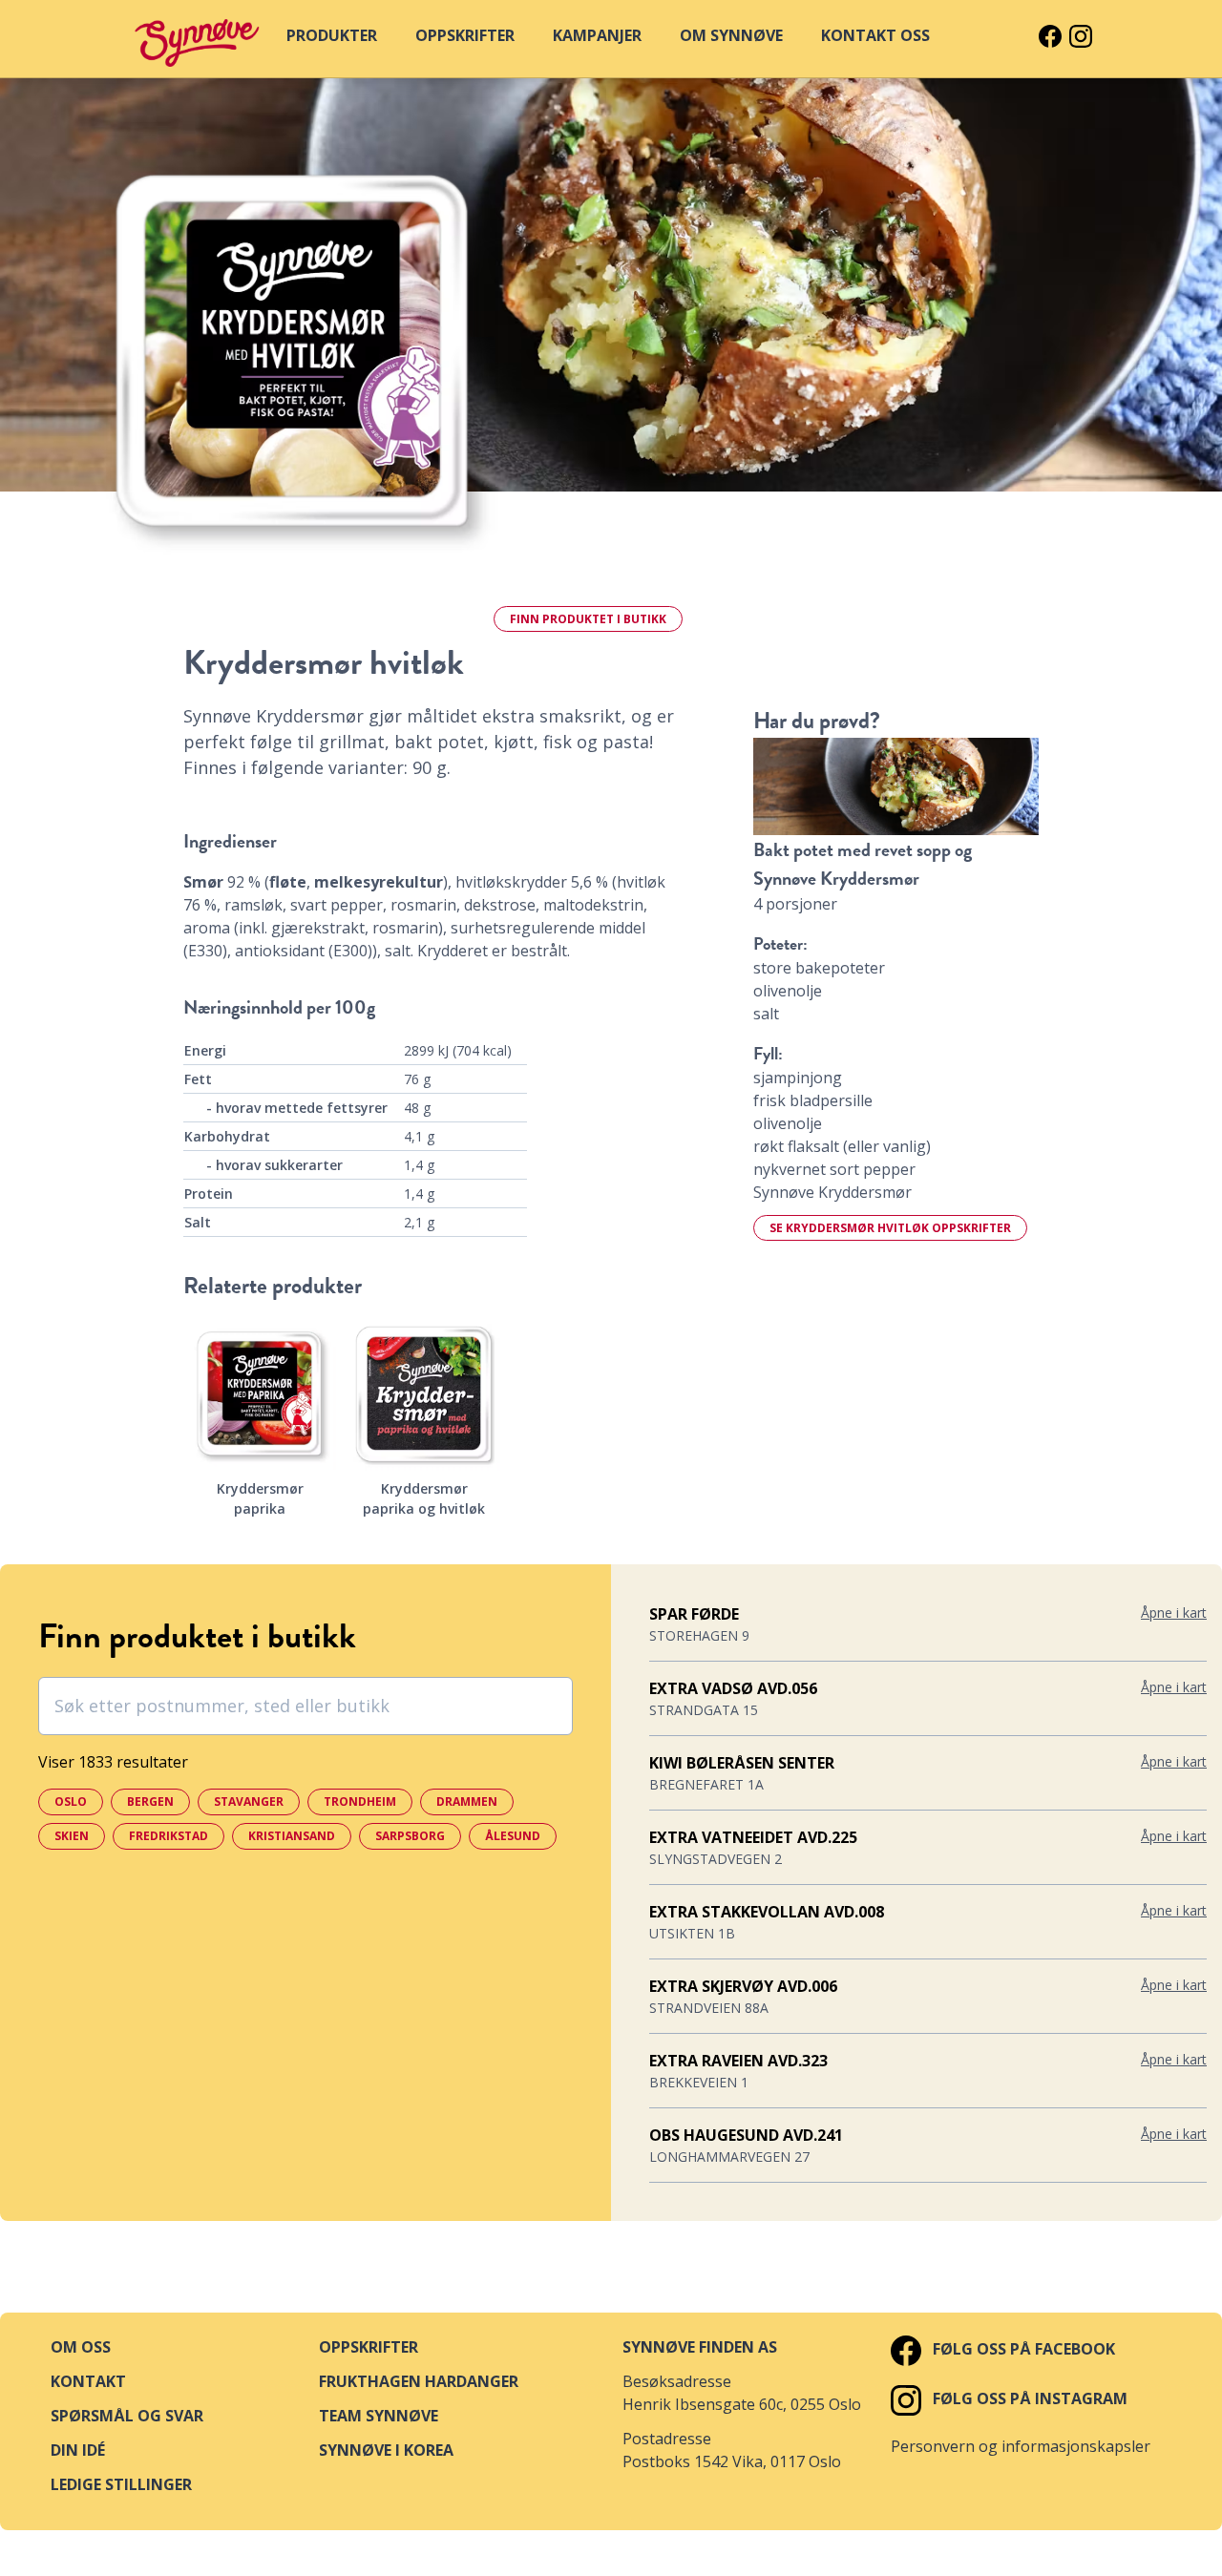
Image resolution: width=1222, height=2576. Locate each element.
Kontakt (88, 2381)
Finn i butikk (588, 619)
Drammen (467, 1801)
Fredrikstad (169, 1836)
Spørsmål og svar (127, 2416)
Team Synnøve (379, 2416)
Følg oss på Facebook (1022, 2349)
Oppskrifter (369, 2347)
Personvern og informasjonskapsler (1021, 2446)
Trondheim (360, 1801)
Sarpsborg (410, 1836)
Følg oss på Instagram (1028, 2398)
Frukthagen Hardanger (419, 2381)
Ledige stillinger (121, 2484)
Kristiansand (292, 1836)
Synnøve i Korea (386, 2450)
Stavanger (249, 1801)
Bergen (150, 1801)
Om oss (81, 2347)
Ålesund (513, 1836)
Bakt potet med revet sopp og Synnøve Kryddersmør (863, 864)
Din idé (78, 2450)
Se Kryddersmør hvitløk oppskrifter (890, 1228)
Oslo (71, 1801)
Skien (72, 1836)
